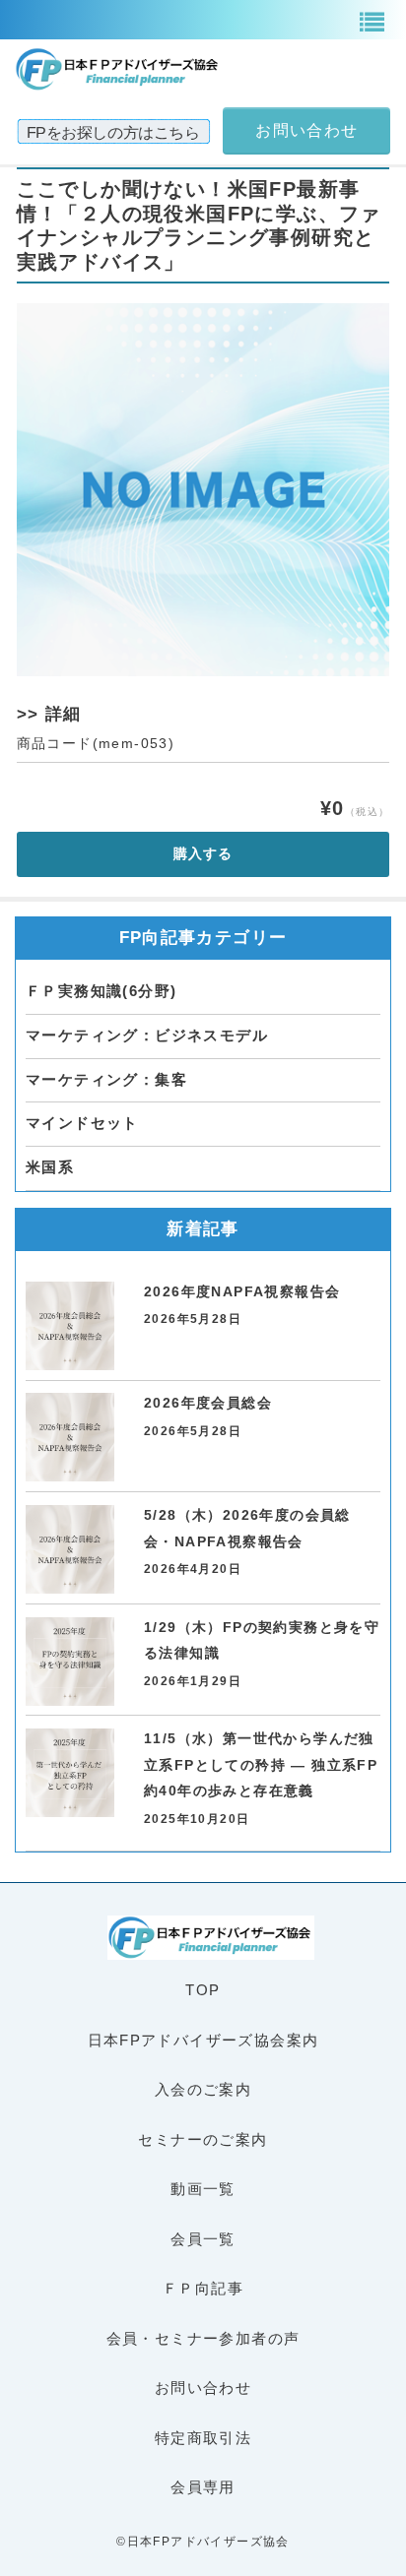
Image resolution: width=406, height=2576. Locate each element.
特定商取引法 (203, 2438)
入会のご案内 (203, 2089)
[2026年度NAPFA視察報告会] (70, 1326)
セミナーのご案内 (203, 2139)
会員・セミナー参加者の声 (203, 2338)
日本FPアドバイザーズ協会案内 (203, 2040)
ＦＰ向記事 (203, 2288)
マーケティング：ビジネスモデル (147, 1035)
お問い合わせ (203, 2388)
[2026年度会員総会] (70, 1437)
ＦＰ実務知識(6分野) (101, 991)
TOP (203, 1990)
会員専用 (203, 2487)
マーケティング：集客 (106, 1079)
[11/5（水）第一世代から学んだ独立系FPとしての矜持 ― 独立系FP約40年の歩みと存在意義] (70, 1773)
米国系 (50, 1167)
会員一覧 (203, 2239)
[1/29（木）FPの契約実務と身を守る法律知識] (70, 1662)
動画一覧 (203, 2189)
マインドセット (82, 1123)
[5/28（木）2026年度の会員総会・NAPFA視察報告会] (70, 1549)
